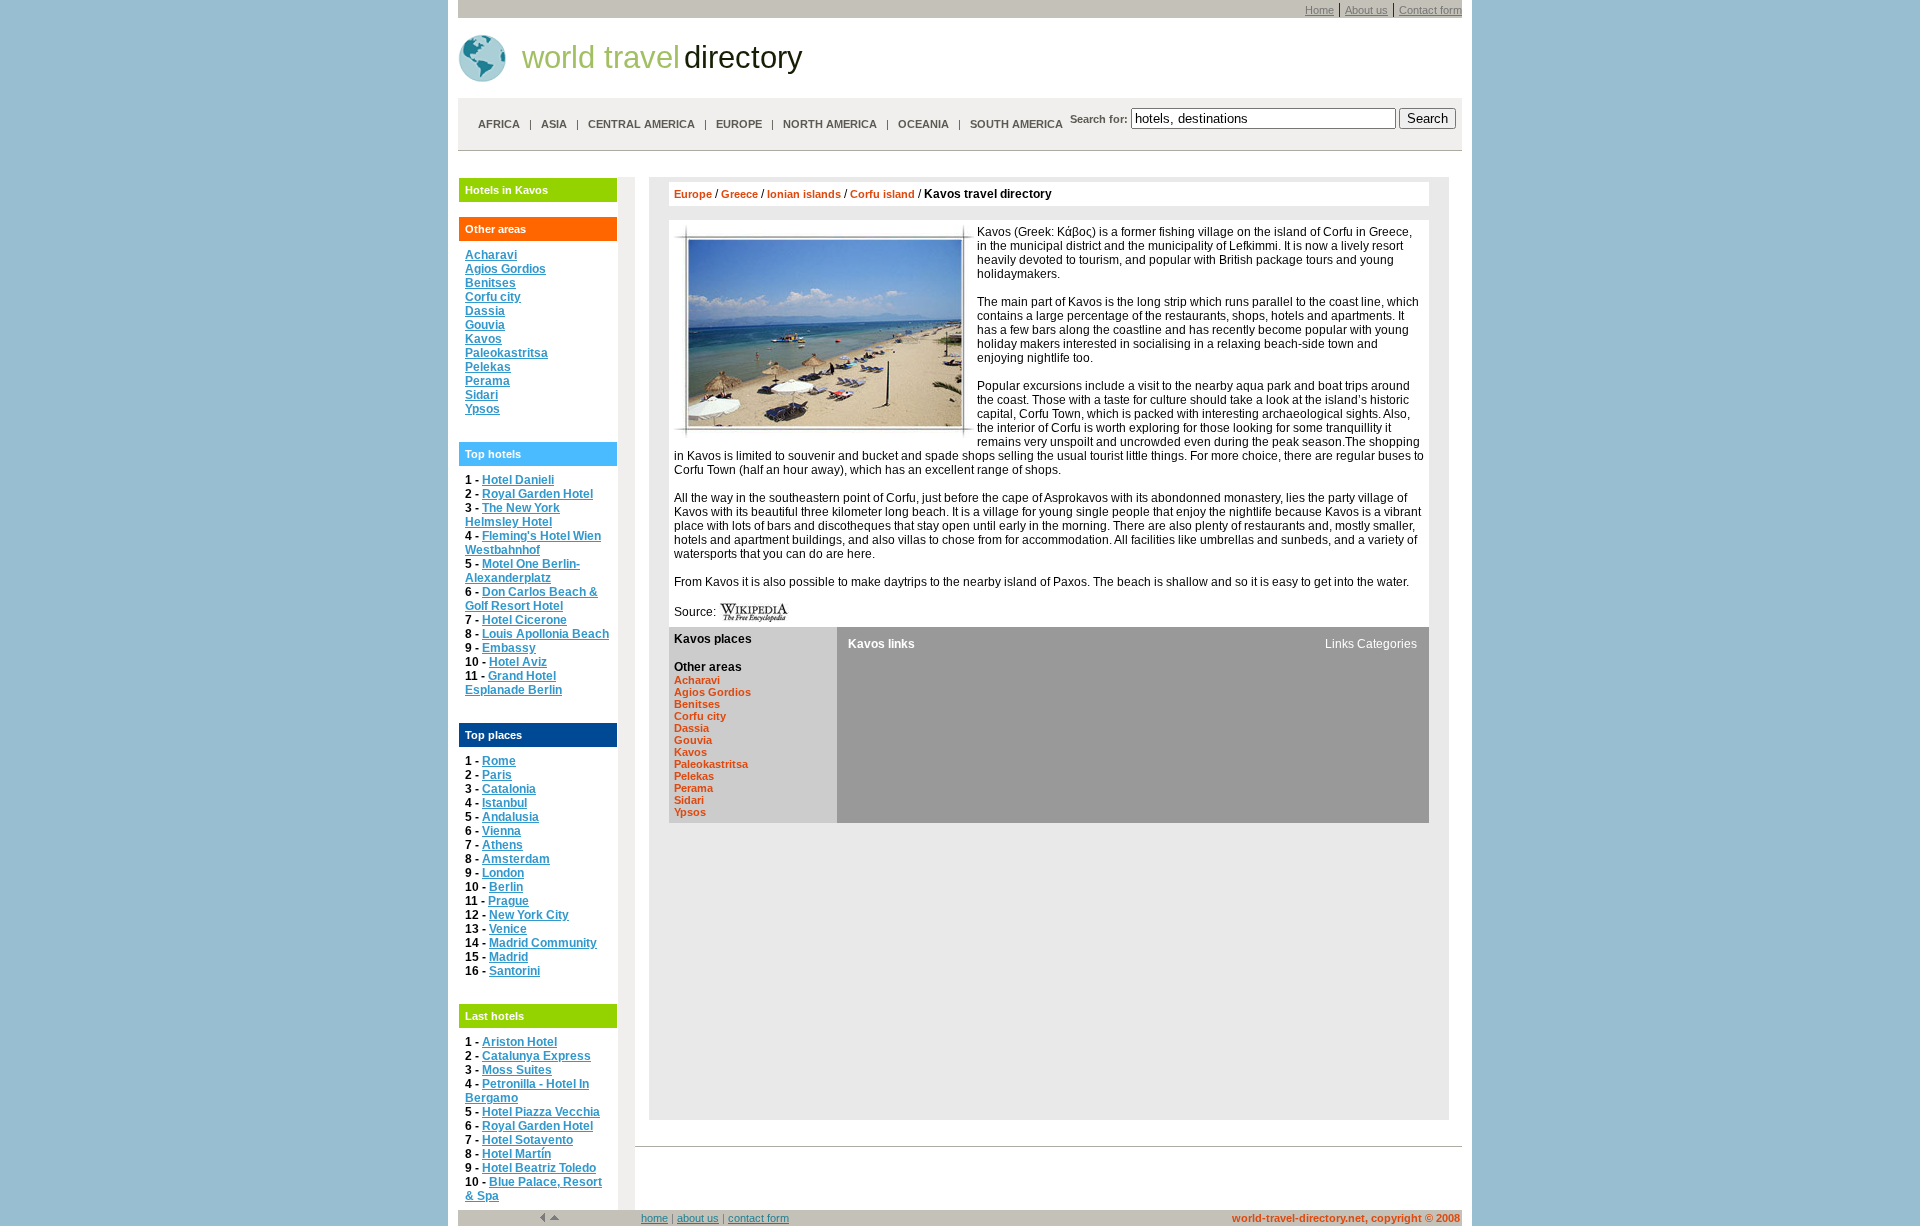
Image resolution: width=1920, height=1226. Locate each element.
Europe (693, 194)
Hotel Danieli (518, 480)
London (503, 873)
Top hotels (493, 454)
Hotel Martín (516, 1154)
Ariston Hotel (519, 1042)
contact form (758, 1218)
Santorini (514, 971)
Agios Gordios (505, 269)
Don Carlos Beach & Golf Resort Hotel (531, 599)
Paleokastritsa (506, 353)
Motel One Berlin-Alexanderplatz (522, 571)
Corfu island (884, 194)
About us (1366, 10)
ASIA (554, 124)
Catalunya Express (536, 1056)
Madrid (508, 957)
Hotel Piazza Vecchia (541, 1112)
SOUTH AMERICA (1016, 124)
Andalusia (510, 817)
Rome (499, 761)
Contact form (1430, 10)
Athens (502, 845)
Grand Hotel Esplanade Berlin (513, 683)
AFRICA (499, 124)
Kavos (483, 339)
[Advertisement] (1049, 976)
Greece (741, 194)
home (654, 1218)
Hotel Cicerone (524, 620)
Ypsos (482, 409)
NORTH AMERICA (830, 124)
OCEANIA (923, 124)
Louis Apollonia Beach (545, 634)
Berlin (506, 887)
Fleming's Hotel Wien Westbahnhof (533, 543)
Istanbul (504, 803)
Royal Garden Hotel (537, 494)
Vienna (501, 831)
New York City (529, 915)
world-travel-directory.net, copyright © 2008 (1346, 1218)
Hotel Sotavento (527, 1140)
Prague (508, 901)
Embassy (509, 648)
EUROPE (739, 124)
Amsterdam (516, 859)
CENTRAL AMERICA (641, 124)
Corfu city (493, 297)
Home (1319, 10)
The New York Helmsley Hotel (512, 515)
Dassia (485, 311)
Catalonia (509, 789)
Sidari (481, 395)
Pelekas (488, 367)
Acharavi (491, 255)
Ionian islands (805, 194)
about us (698, 1218)
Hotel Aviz (518, 662)
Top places (493, 735)
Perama (487, 381)
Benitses (490, 283)
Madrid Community (543, 943)
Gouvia (485, 325)
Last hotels (494, 1016)
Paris (497, 775)
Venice (508, 929)
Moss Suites (517, 1070)
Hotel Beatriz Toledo (539, 1168)
